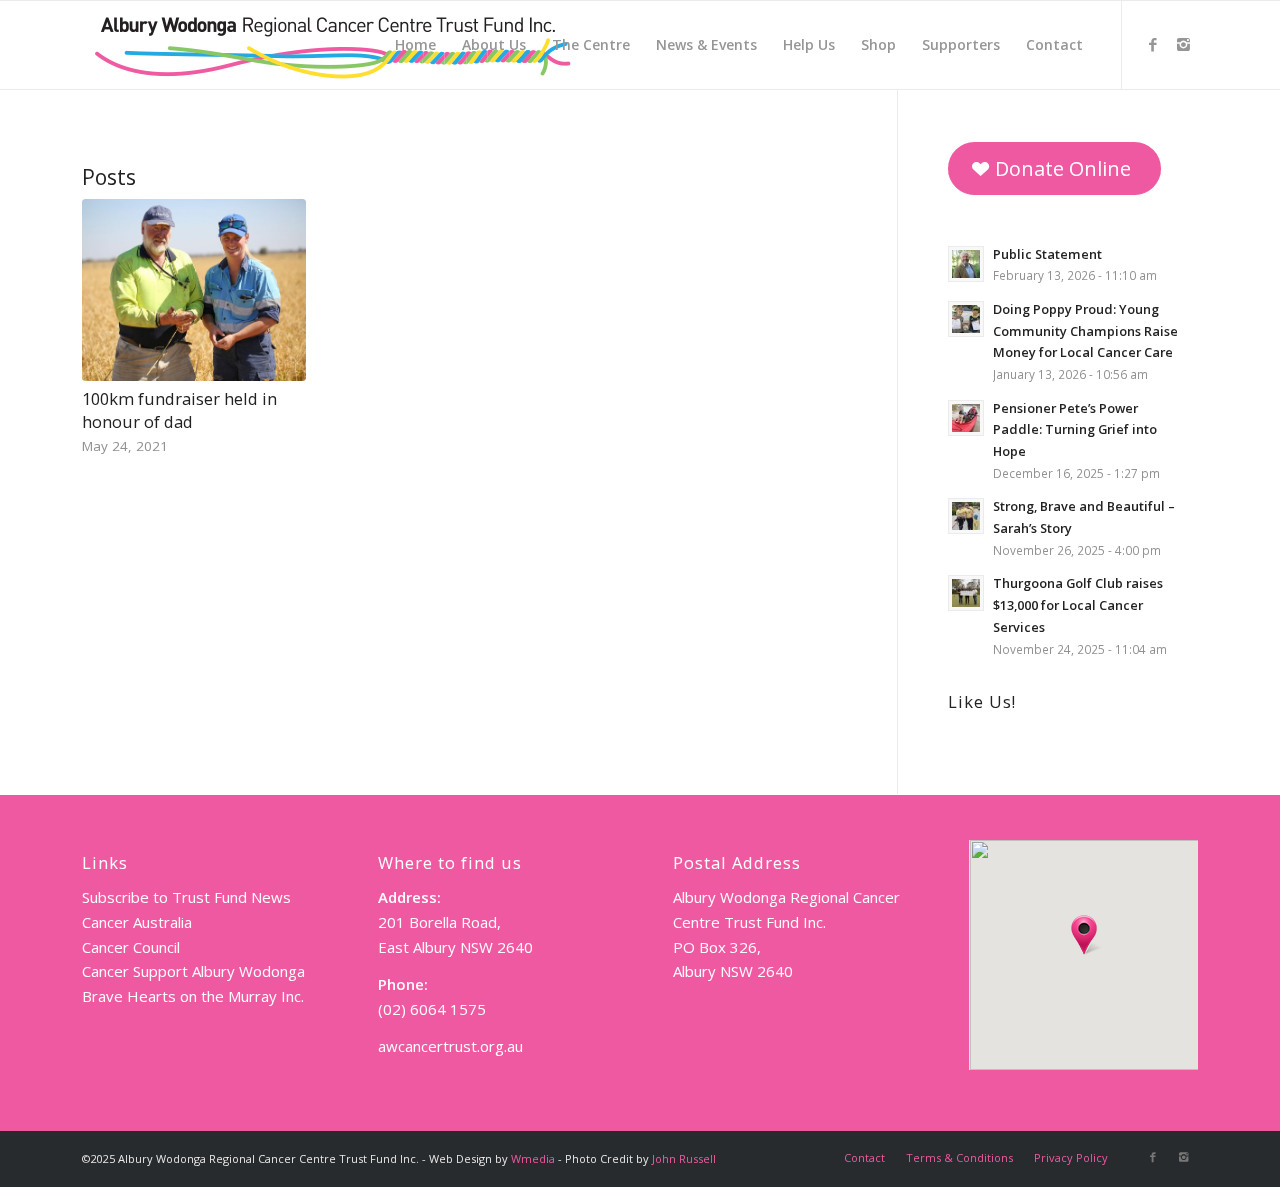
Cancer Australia (137, 922)
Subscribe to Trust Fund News (186, 897)
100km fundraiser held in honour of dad (179, 410)
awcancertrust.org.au (450, 1046)
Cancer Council (131, 947)
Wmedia (533, 1158)
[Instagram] (1183, 44)
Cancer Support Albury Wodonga (193, 971)
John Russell (684, 1158)
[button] (1084, 935)
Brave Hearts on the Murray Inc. (193, 996)
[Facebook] (1153, 44)
